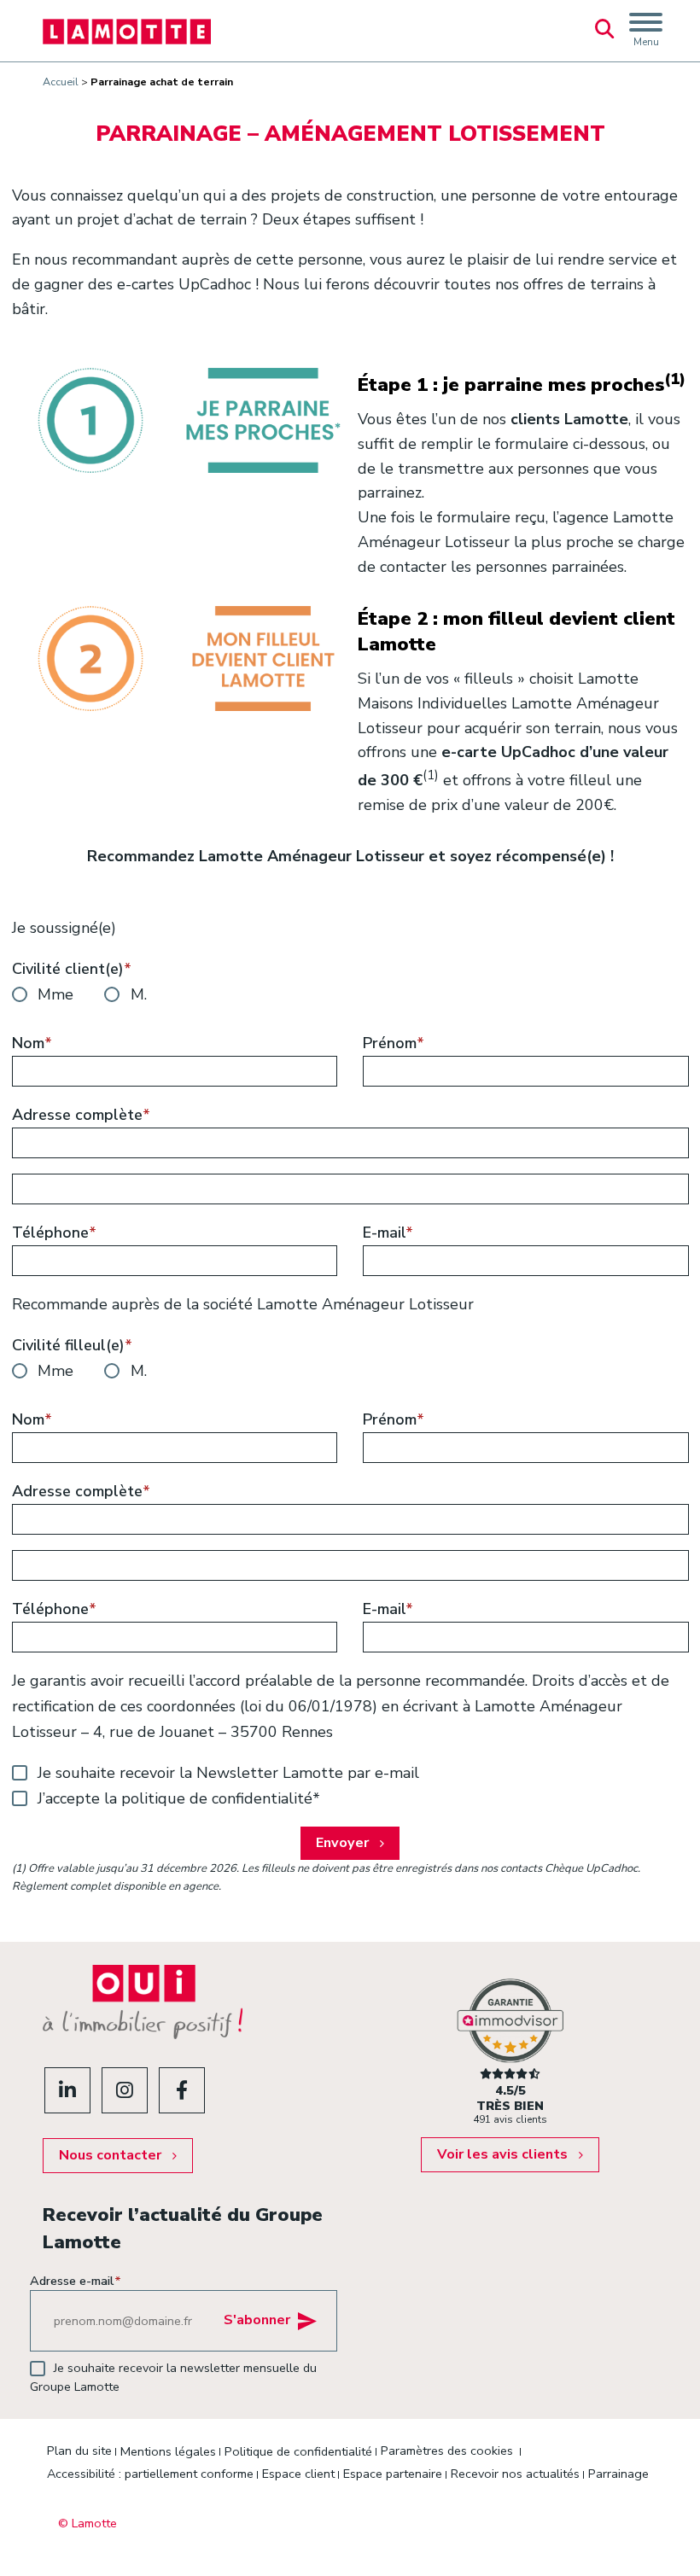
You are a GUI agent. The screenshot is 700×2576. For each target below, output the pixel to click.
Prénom (394, 1043)
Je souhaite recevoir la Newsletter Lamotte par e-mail (228, 1773)
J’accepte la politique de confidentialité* (179, 1798)
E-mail (388, 1233)
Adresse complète (81, 1115)
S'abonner (257, 2321)
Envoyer (342, 1843)
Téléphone (54, 1233)
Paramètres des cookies (447, 2451)
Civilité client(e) (72, 969)
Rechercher (605, 31)
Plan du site (79, 2451)
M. (139, 994)
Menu (646, 42)
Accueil (61, 82)
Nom (32, 1043)
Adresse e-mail (76, 2281)
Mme (55, 994)
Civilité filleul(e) (72, 1345)
